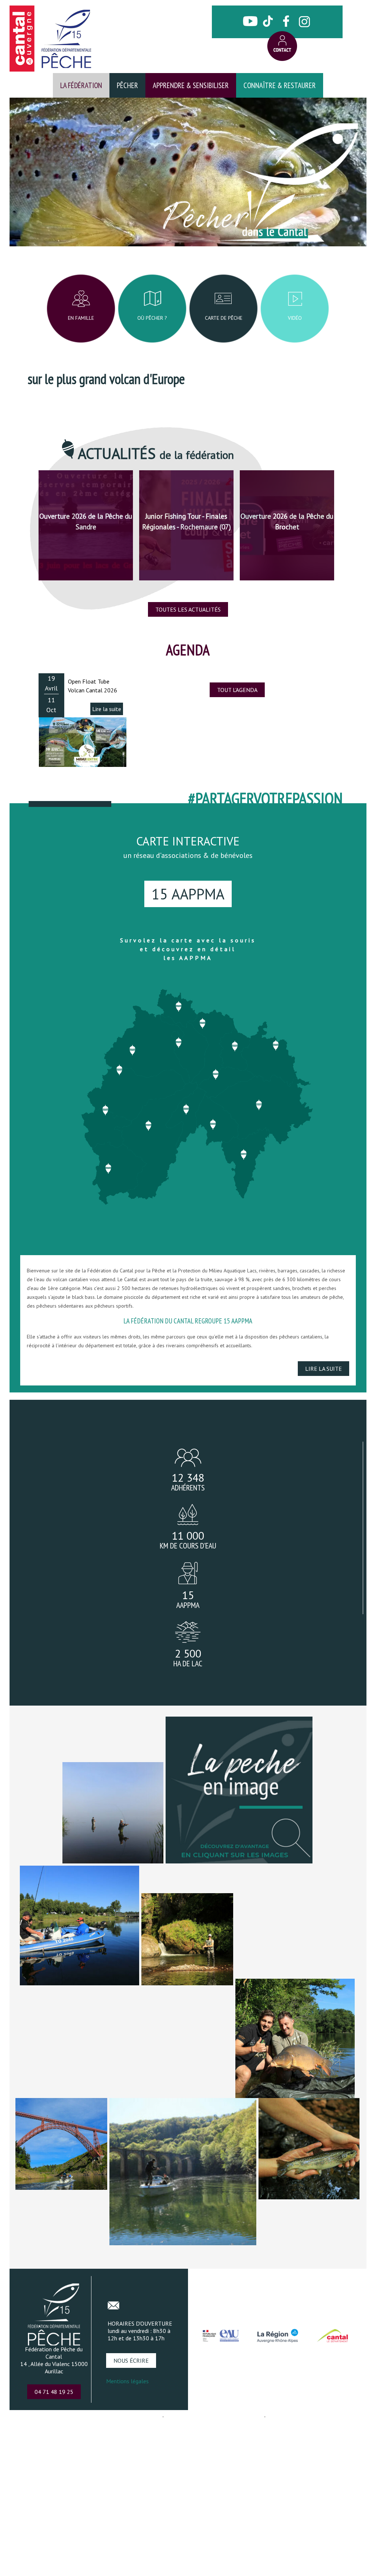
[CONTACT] (282, 46)
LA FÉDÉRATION (81, 85)
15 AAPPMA (188, 894)
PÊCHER (127, 85)
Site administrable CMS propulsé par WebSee (214, 2416)
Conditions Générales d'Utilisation (303, 2416)
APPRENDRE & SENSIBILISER (191, 85)
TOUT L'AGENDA (237, 690)
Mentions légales (127, 2381)
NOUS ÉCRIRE (131, 2361)
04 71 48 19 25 (54, 2392)
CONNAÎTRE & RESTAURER (280, 85)
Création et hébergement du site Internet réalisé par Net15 (99, 2416)
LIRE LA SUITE (323, 1369)
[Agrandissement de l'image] (239, 1861)
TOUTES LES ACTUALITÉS (188, 609)
